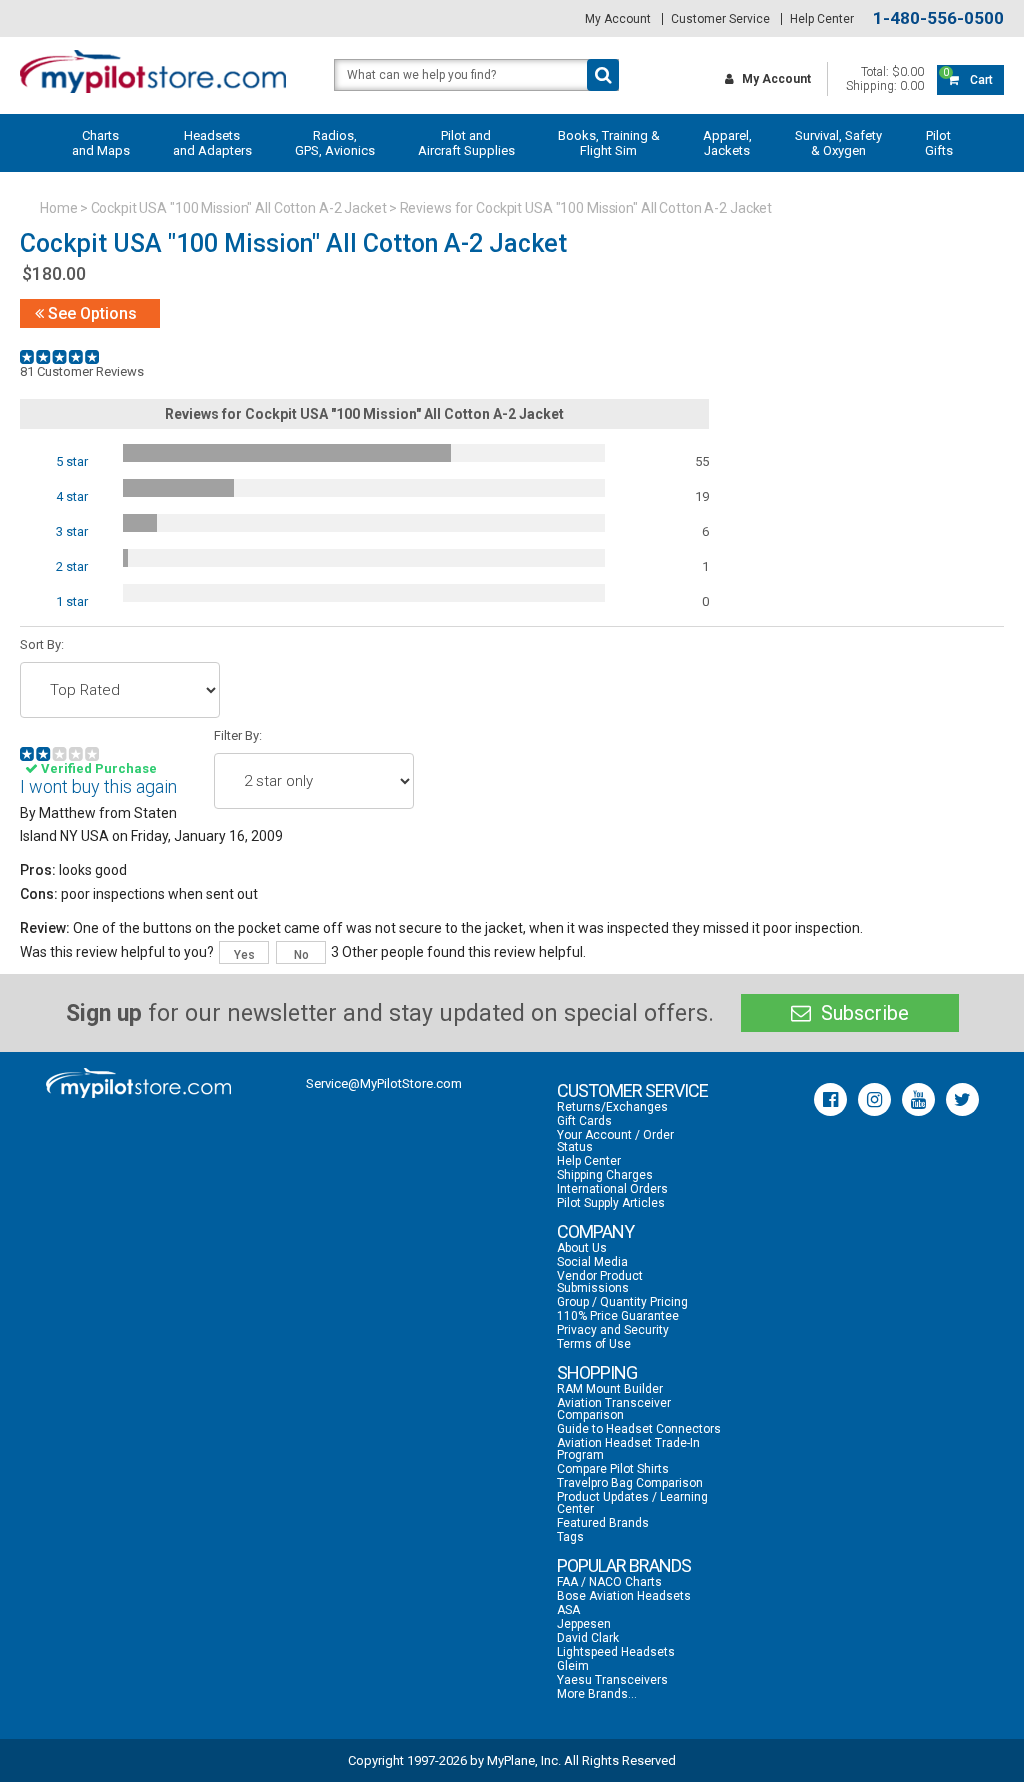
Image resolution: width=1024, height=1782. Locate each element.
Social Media (592, 1262)
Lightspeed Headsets (616, 1652)
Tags (570, 1537)
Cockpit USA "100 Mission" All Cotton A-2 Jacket (239, 208)
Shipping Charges (605, 1175)
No (301, 955)
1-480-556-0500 (938, 18)
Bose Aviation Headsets (624, 1596)
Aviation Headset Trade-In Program (628, 1449)
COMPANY (595, 1231)
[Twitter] (962, 1099)
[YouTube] (918, 1099)
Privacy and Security (613, 1330)
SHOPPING (597, 1372)
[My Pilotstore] (138, 1083)
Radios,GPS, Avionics (335, 143)
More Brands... (597, 1694)
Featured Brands (603, 1523)
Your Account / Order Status (615, 1141)
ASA (568, 1610)
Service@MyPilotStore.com (384, 1083)
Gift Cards (584, 1121)
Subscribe (862, 1013)
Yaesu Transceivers (612, 1680)
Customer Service (720, 19)
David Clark (588, 1638)
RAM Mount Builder (610, 1389)
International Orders (612, 1189)
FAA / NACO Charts (609, 1582)
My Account (618, 19)
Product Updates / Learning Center (632, 1503)
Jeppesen (584, 1624)
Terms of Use (594, 1344)
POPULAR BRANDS (624, 1565)
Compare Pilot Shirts (613, 1469)
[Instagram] (874, 1099)
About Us (582, 1248)
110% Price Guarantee (618, 1316)
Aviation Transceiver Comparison (614, 1409)
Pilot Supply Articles (611, 1203)
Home (59, 208)
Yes (244, 955)
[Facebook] (830, 1099)
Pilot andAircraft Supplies (466, 143)
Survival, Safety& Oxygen (838, 143)
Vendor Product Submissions (600, 1282)
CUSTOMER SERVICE (632, 1090)
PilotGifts (939, 143)
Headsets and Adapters (212, 143)
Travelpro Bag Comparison (630, 1483)
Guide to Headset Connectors (639, 1429)
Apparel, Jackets (727, 143)
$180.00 (54, 273)
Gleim (573, 1666)
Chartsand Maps (101, 143)
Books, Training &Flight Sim (609, 143)
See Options (90, 313)
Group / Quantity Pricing (622, 1302)
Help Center (822, 19)
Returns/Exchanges (612, 1107)
